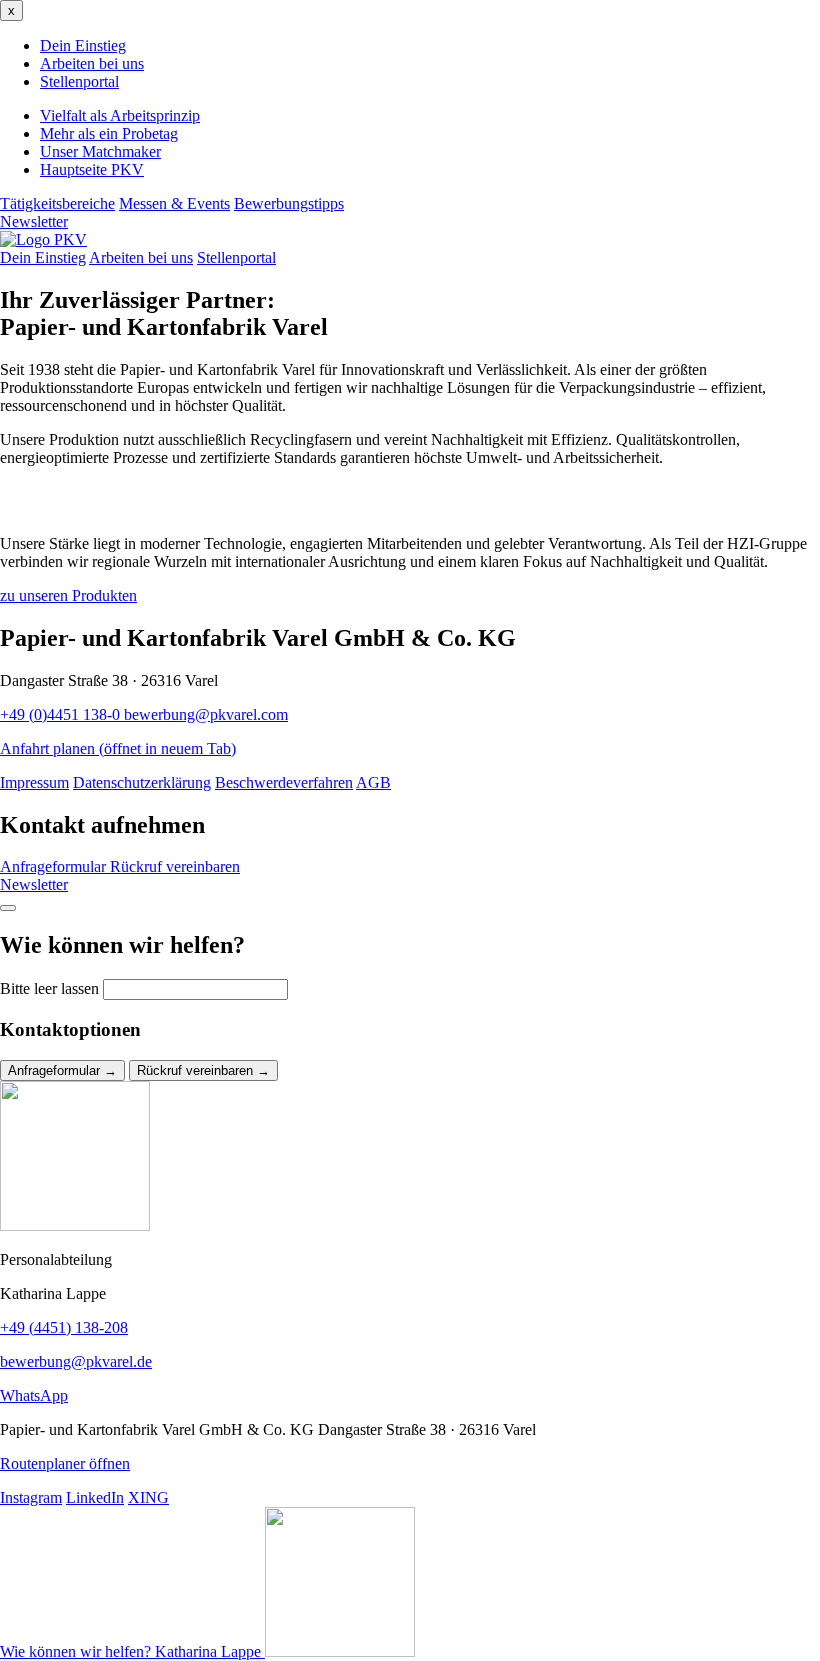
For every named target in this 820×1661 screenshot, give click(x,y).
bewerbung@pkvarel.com (206, 714)
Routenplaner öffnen (65, 1463)
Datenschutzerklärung (142, 782)
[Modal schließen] (8, 908)
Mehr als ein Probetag (109, 133)
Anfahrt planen (118, 748)
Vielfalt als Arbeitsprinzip (120, 115)
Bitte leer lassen (49, 988)
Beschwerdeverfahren (284, 782)
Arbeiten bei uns (92, 63)
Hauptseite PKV (92, 169)
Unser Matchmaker (100, 151)
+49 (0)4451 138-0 (62, 714)
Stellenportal (79, 81)
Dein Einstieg (83, 45)
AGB (373, 782)
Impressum (34, 782)
